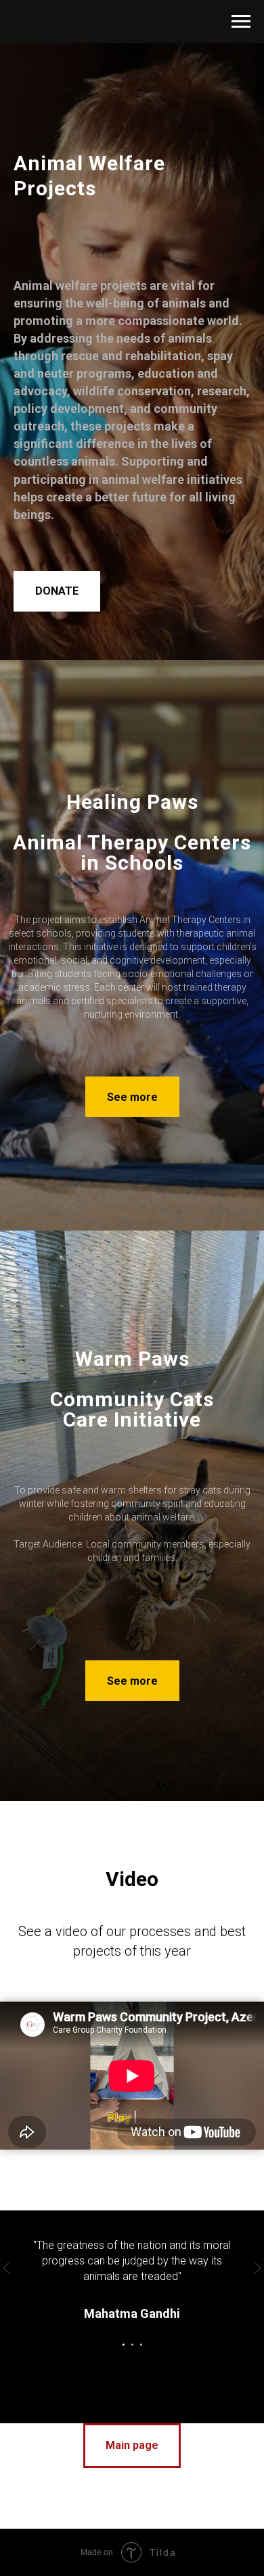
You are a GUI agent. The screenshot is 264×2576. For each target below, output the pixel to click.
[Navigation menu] (241, 22)
